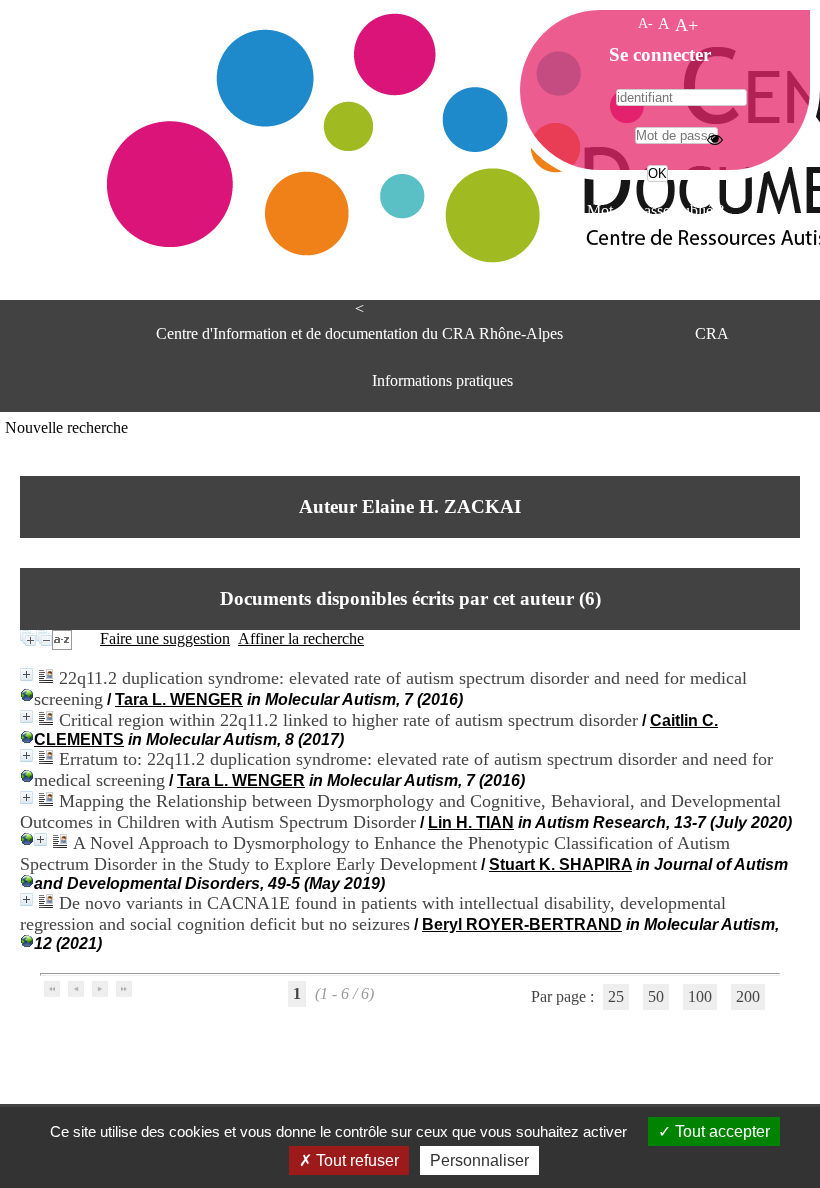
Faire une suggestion (165, 638)
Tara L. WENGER (179, 699)
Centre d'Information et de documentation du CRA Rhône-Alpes (359, 333)
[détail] (26, 674)
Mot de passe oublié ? (655, 210)
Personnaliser (479, 1160)
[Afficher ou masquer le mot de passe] (715, 139)
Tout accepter (720, 1131)
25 (616, 996)
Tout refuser (355, 1160)
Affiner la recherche (301, 638)
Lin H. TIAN (471, 822)
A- (645, 23)
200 (748, 996)
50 (656, 996)
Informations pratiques (442, 380)
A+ (686, 25)
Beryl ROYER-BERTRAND (522, 924)
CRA (712, 333)
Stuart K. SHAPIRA (560, 864)
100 (700, 996)
